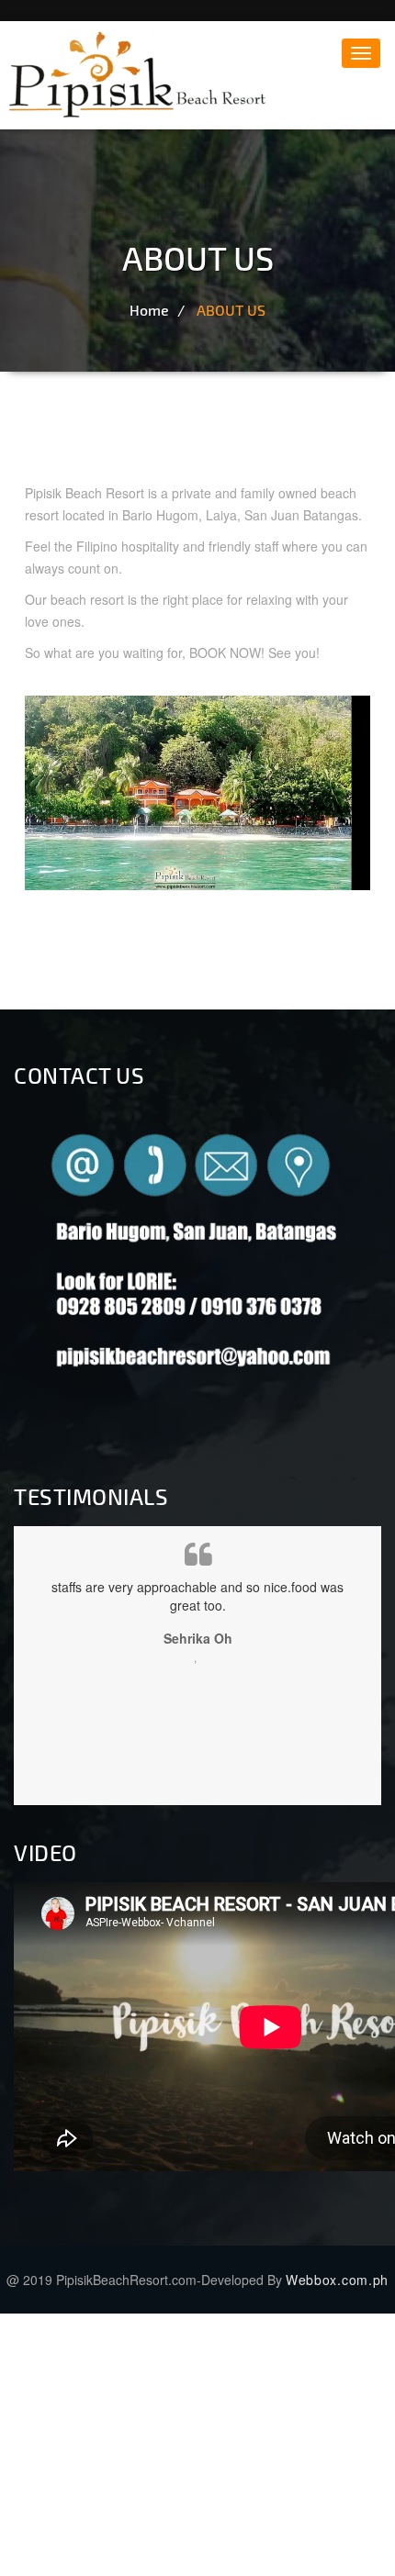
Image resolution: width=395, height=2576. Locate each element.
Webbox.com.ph (337, 2280)
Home (149, 310)
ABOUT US (231, 310)
